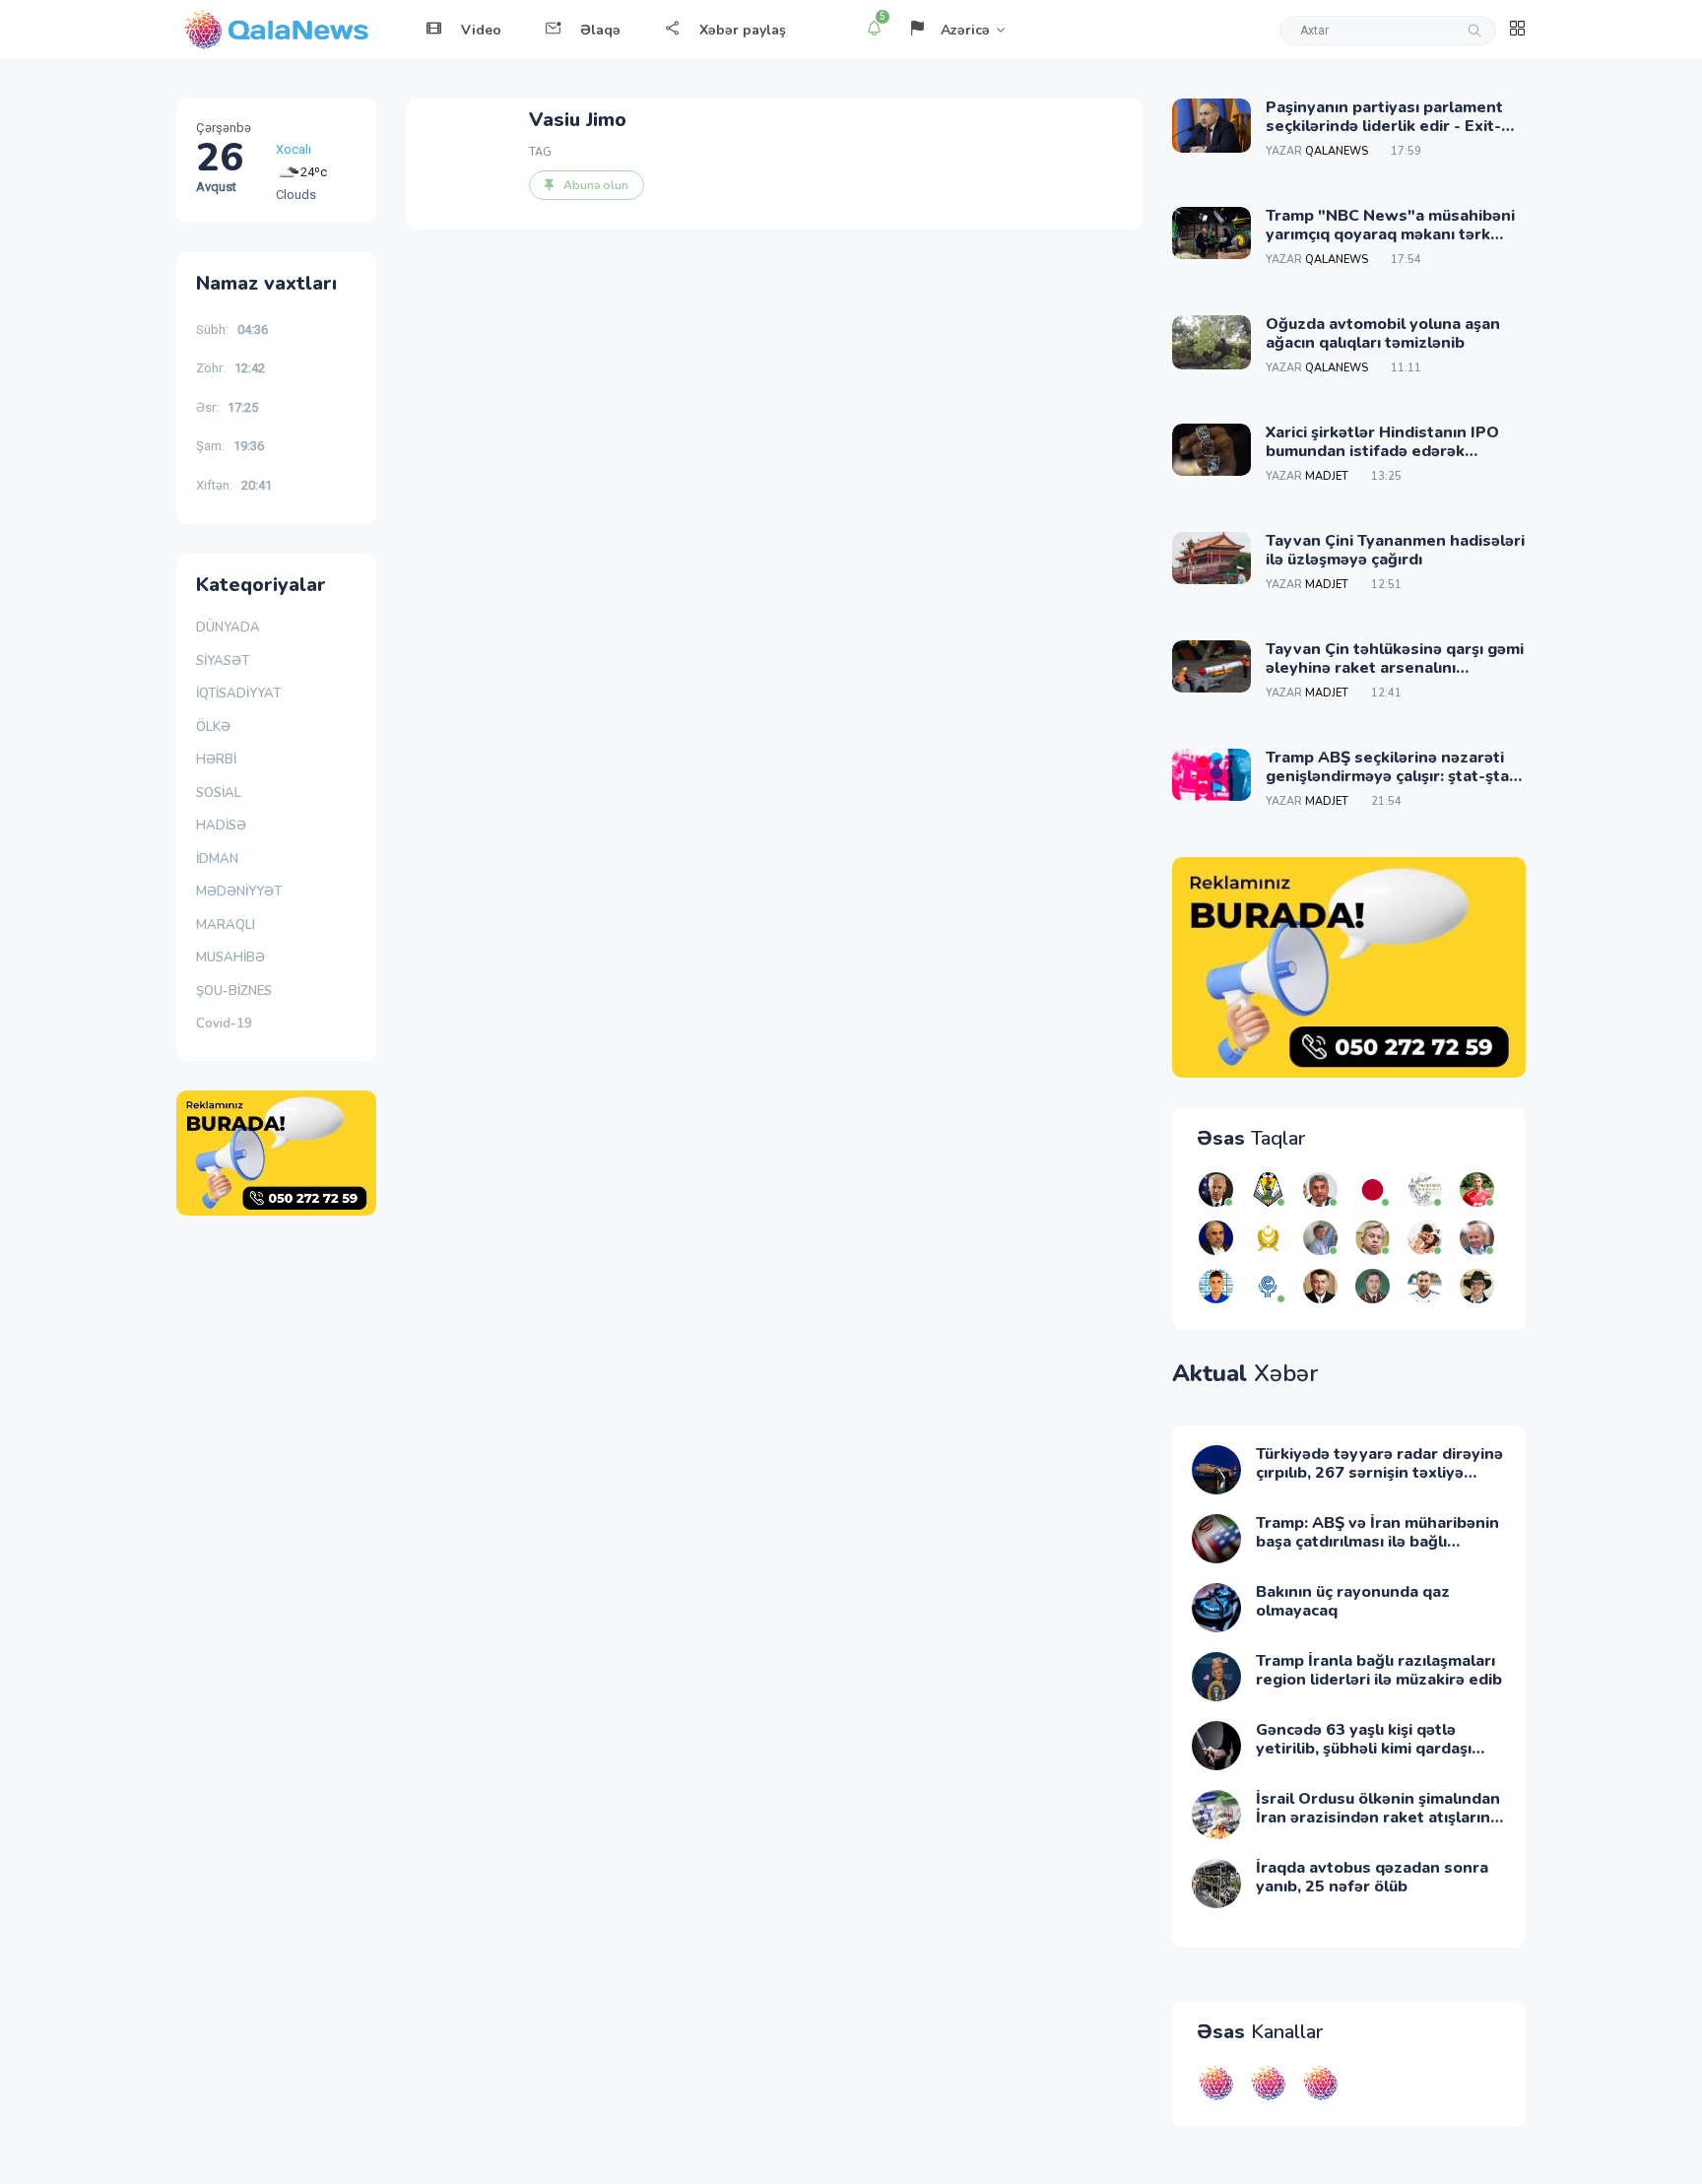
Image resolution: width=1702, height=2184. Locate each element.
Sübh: (232, 330)
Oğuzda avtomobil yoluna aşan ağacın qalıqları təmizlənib (1383, 333)
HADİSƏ (221, 826)
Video (481, 30)
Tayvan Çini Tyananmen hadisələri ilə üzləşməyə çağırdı (1395, 550)
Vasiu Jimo (578, 120)
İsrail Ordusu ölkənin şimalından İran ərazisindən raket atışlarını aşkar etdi (1378, 1818)
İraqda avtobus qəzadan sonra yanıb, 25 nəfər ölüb (1372, 1877)
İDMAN (217, 859)
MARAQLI (226, 925)
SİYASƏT (223, 661)
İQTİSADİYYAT (238, 694)
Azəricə (965, 30)
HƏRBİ (216, 760)
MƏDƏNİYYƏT (239, 892)
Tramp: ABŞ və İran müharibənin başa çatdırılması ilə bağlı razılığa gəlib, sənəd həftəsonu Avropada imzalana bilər (1377, 1552)
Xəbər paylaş (743, 30)
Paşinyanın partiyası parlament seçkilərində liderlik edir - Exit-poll (1384, 126)
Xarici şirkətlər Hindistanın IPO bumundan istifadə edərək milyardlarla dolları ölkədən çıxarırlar (1382, 461)
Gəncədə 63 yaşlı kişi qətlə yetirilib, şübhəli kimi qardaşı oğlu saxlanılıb (1364, 1749)
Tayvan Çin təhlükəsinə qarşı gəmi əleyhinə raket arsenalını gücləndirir (1395, 668)
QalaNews (1337, 151)
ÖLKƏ (213, 727)
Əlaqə (600, 30)
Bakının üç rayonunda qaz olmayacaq (1353, 1601)
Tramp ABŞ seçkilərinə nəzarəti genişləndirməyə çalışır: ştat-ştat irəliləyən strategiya (1391, 776)
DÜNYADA (228, 628)
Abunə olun (596, 185)
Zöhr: (230, 368)
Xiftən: (234, 485)
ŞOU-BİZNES (234, 991)
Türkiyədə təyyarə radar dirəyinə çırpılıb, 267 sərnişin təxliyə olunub (1379, 1473)
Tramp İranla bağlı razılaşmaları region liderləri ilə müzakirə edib (1379, 1670)
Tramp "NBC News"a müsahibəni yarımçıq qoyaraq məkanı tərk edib (1390, 234)
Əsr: (227, 407)
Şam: (230, 446)
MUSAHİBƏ (230, 958)
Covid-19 (224, 1024)
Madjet (1327, 476)
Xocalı (294, 143)
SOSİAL (219, 793)
